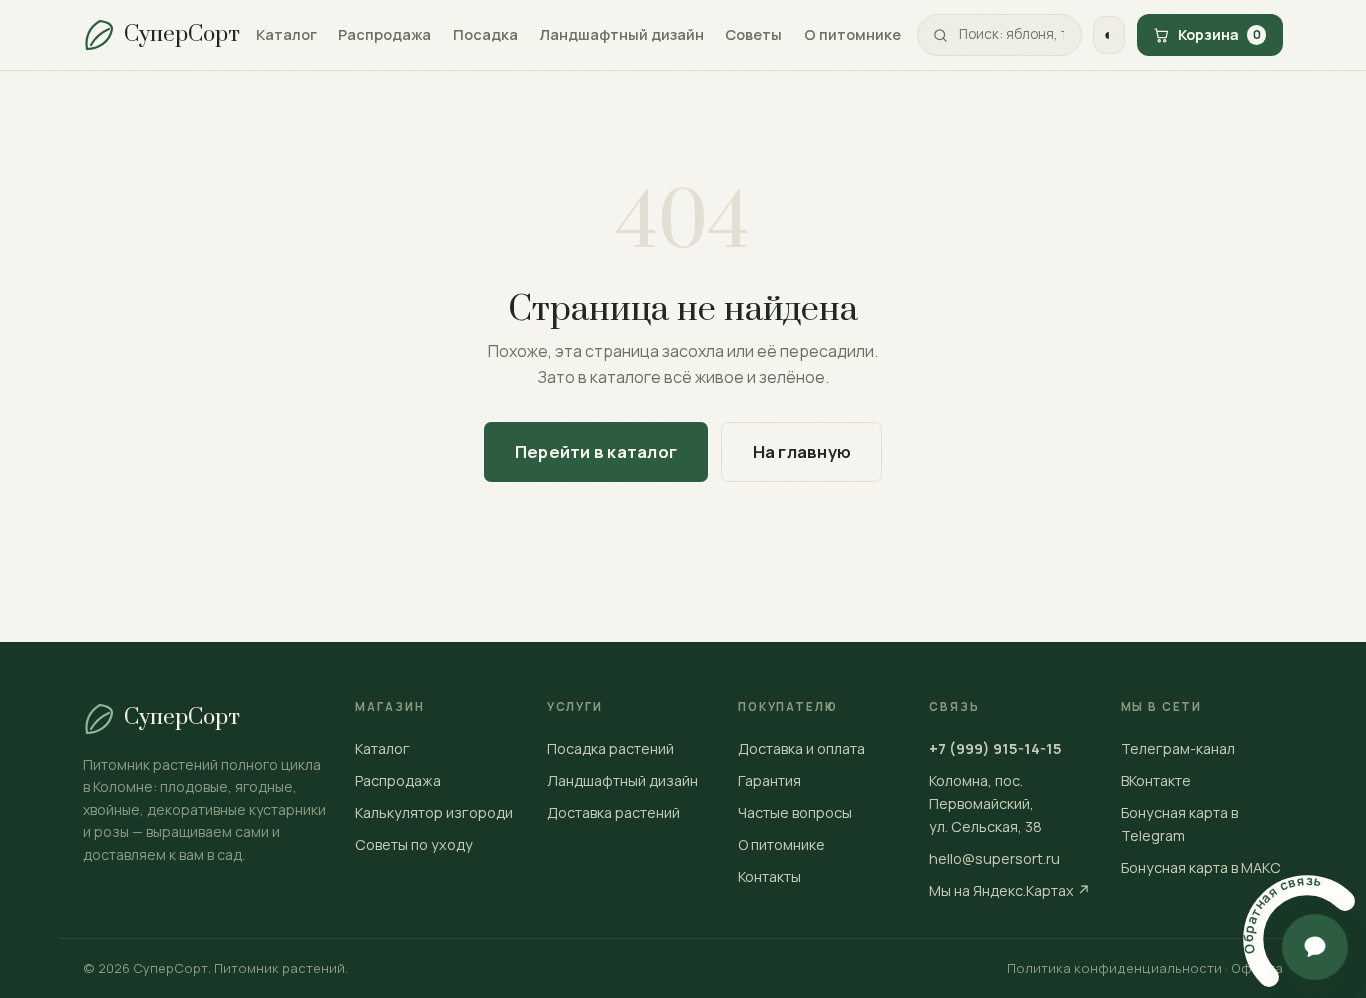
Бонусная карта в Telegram (1179, 824)
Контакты (769, 876)
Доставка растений (613, 812)
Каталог (286, 34)
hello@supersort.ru (994, 858)
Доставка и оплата (801, 748)
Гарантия (769, 780)
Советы (753, 34)
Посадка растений (610, 748)
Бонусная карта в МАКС (1201, 867)
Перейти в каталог (596, 452)
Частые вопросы (795, 812)
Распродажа (384, 34)
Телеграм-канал (1178, 748)
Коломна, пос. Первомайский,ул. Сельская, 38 (985, 803)
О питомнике (852, 34)
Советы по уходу (414, 844)
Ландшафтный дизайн (622, 34)
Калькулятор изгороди (434, 812)
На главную (802, 452)
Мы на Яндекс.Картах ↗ (1010, 890)
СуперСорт (182, 34)
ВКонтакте (1156, 780)
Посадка (485, 34)
